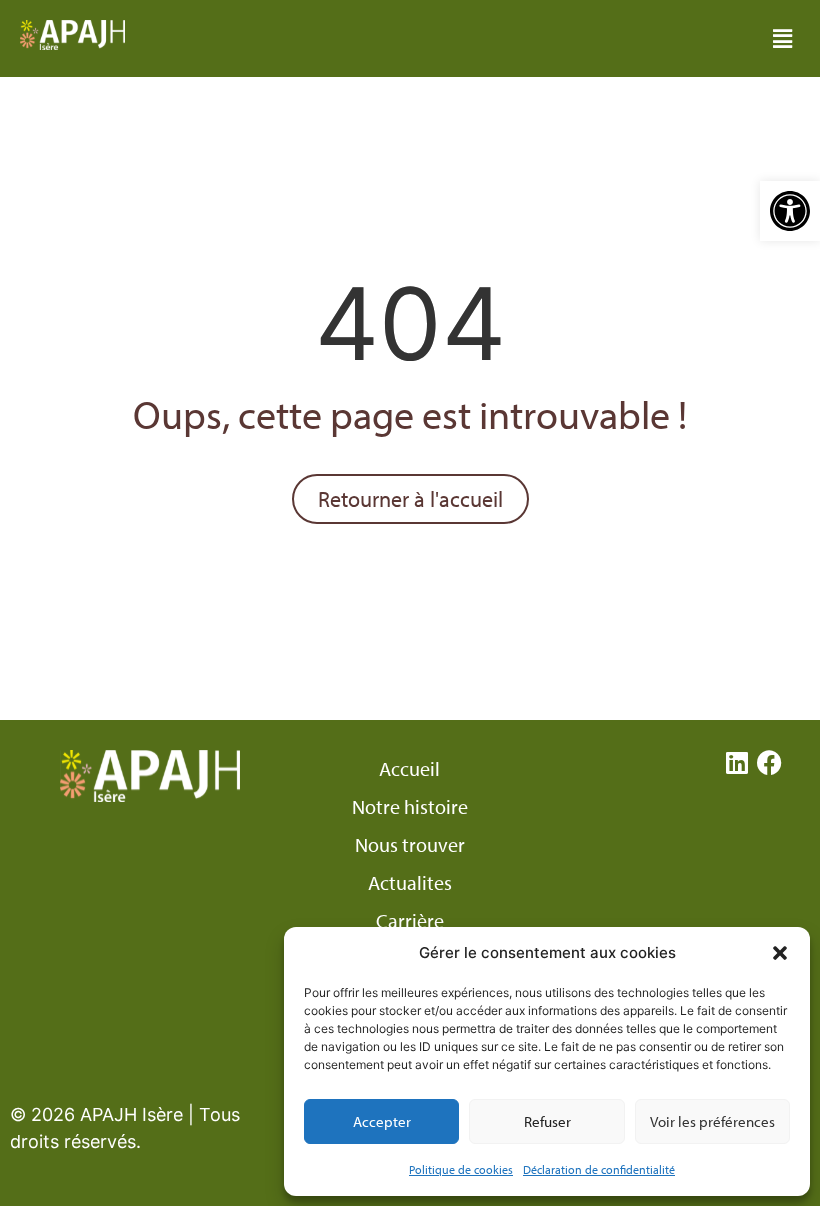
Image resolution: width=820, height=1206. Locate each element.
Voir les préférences (712, 1121)
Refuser (547, 1121)
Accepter (382, 1121)
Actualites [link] (410, 883)
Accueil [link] (409, 769)
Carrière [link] (410, 921)
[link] (790, 211)
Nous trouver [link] (410, 845)
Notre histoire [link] (410, 807)
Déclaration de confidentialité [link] (599, 1169)
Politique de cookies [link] (461, 1169)
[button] (780, 953)
